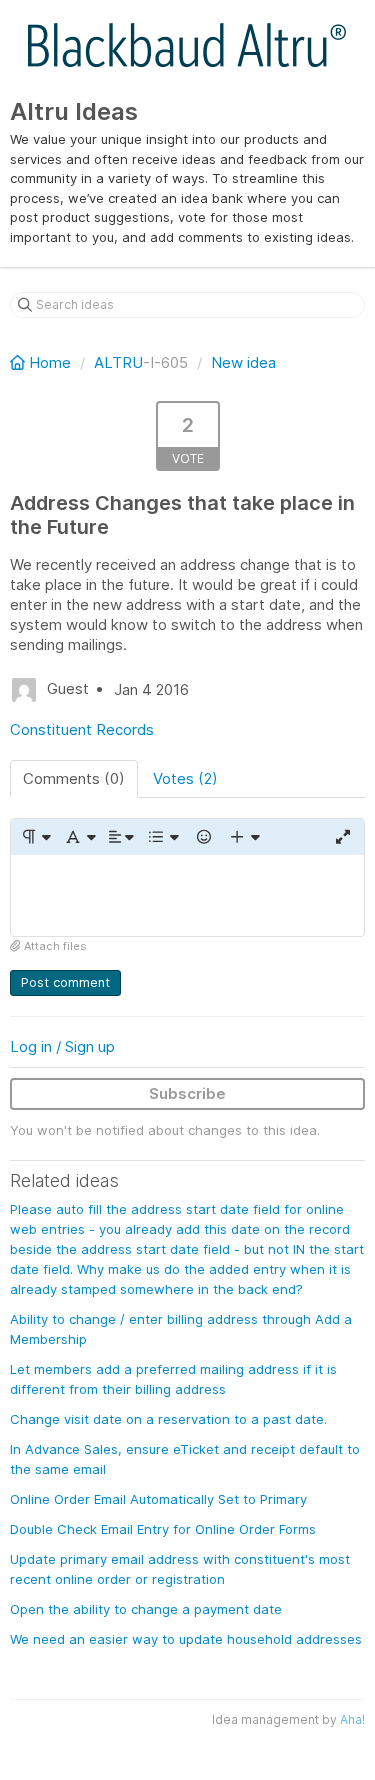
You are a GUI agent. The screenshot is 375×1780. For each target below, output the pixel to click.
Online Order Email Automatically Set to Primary (158, 1499)
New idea (243, 362)
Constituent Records (82, 729)
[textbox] (187, 895)
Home (50, 362)
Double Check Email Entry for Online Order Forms (163, 1529)
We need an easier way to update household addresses (186, 1639)
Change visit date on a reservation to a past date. (168, 1419)
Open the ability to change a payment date (146, 1609)
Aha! (352, 1719)
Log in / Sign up (62, 1046)
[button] (35, 837)
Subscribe (187, 1093)
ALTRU (118, 362)
